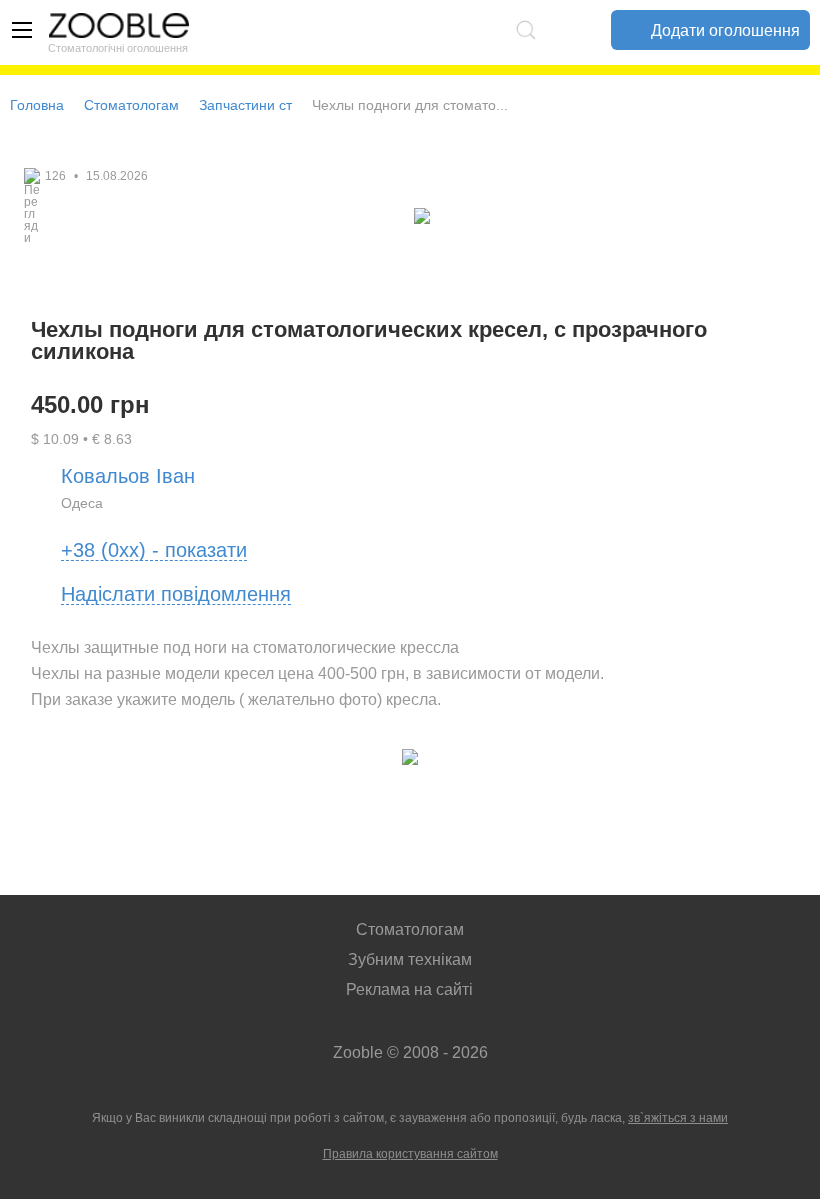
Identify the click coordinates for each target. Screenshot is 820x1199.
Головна (37, 105)
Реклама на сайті (409, 989)
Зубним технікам (410, 959)
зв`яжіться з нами (678, 1118)
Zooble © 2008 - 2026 (410, 1052)
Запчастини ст (245, 105)
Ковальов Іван (128, 476)
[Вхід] (571, 30)
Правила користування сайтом (410, 1154)
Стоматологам (131, 105)
